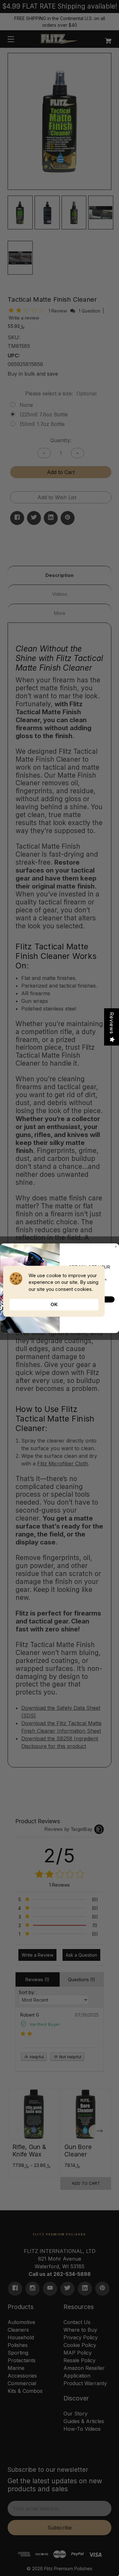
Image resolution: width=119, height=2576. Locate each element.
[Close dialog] (116, 1247)
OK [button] (54, 1304)
